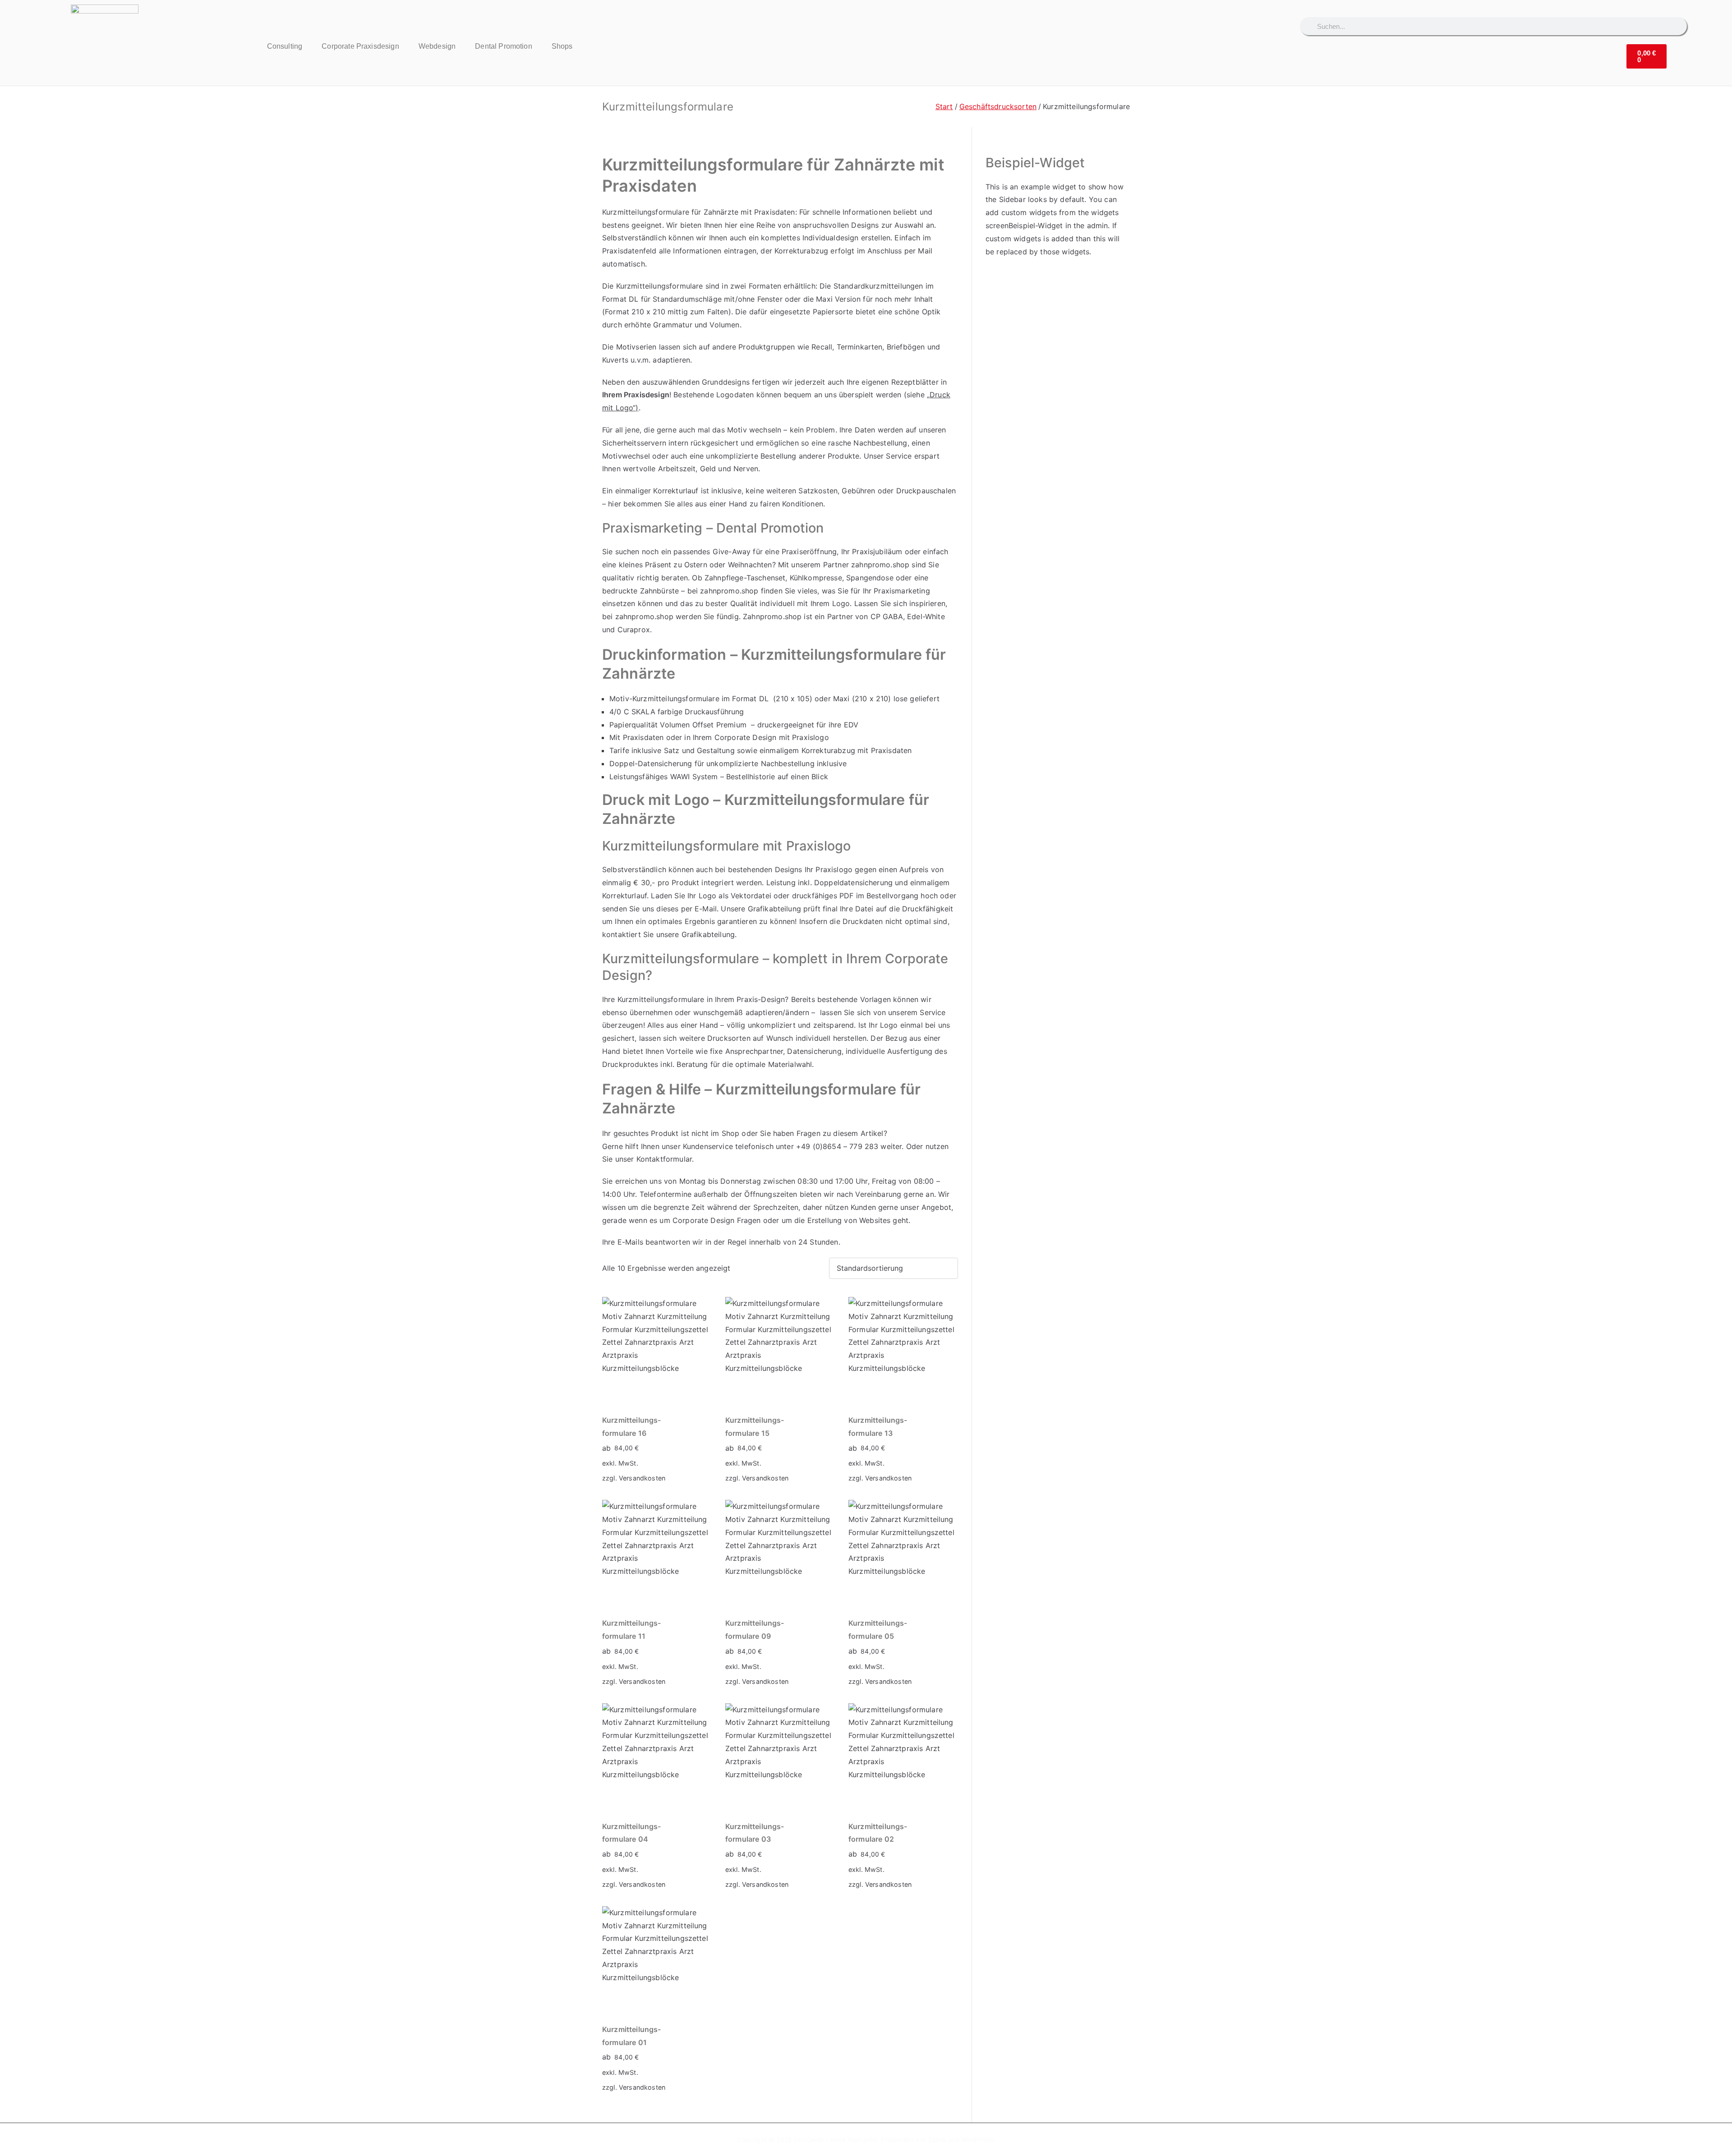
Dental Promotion (504, 46)
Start (944, 106)
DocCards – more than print (835, 2140)
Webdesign (437, 46)
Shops (562, 46)
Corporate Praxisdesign (360, 46)
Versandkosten (642, 1478)
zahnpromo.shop (880, 565)
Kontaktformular (664, 1159)
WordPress (977, 2140)
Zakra (937, 2140)
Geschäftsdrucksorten (998, 106)
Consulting (285, 46)
